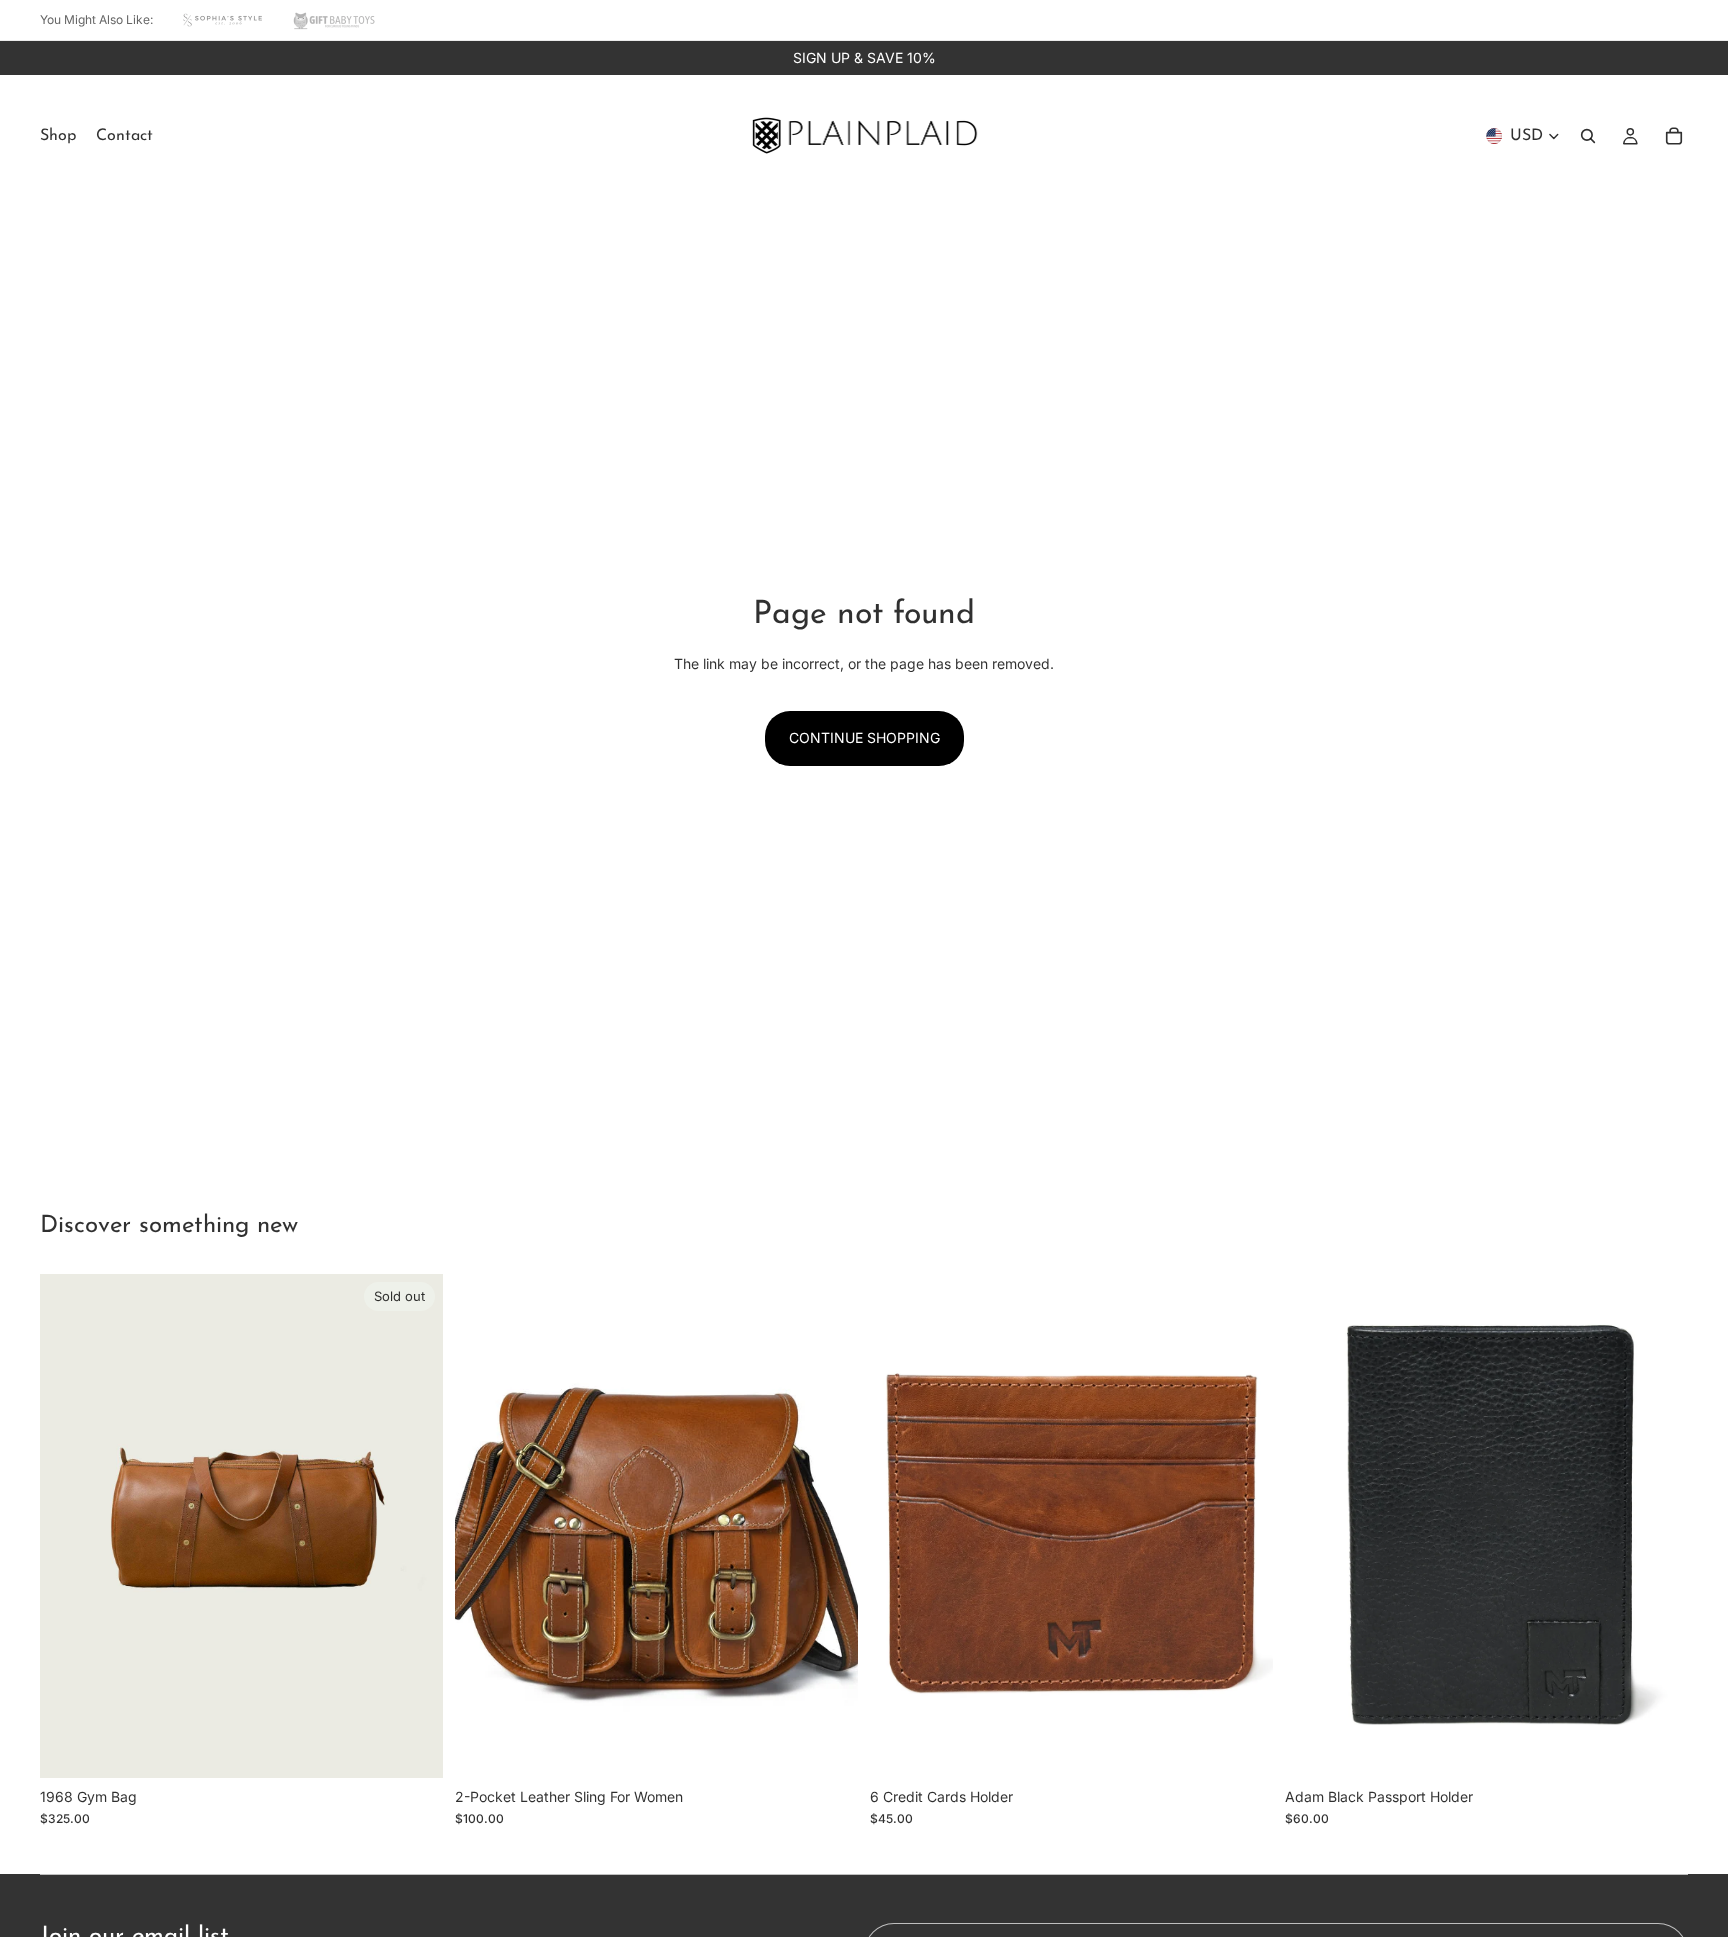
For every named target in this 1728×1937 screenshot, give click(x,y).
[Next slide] (413, 1526)
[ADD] (827, 1747)
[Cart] (1674, 136)
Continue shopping (864, 737)
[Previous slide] (70, 1526)
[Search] (1588, 136)
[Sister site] (223, 20)
